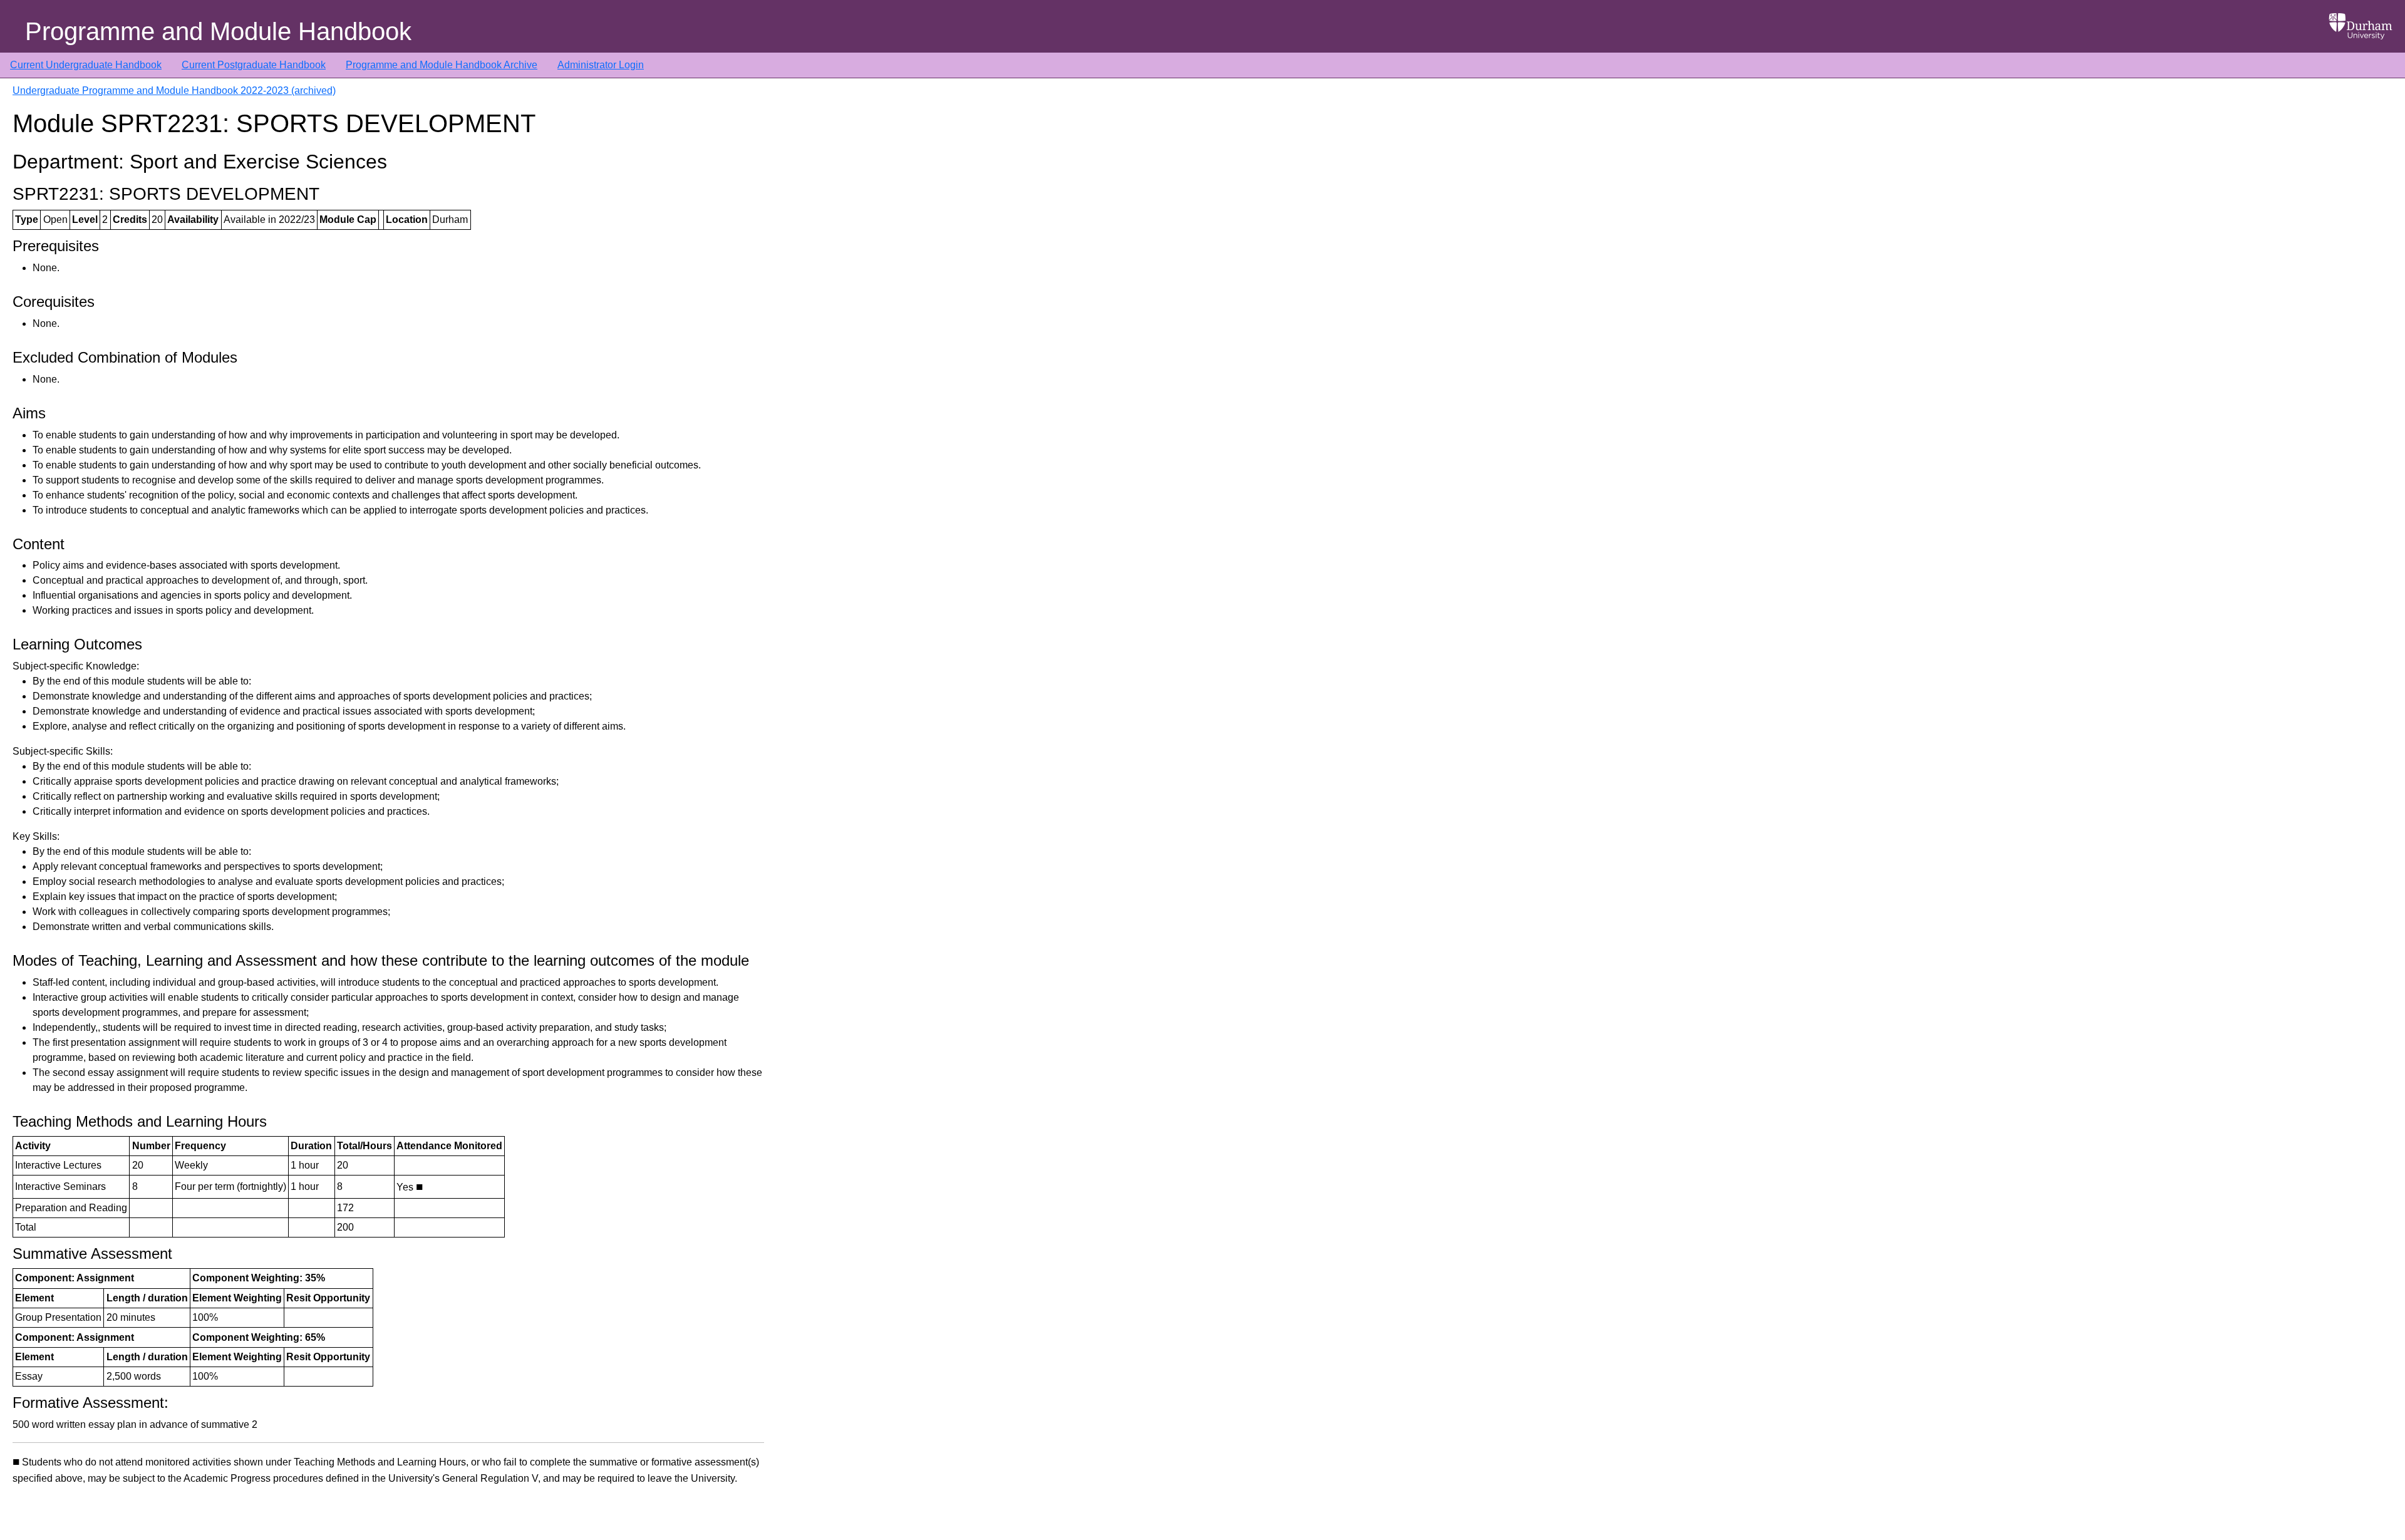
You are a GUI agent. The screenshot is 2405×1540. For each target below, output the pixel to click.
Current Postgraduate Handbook (254, 65)
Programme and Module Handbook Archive (442, 65)
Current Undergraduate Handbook (86, 65)
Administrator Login (601, 65)
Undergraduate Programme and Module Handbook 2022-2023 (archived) (174, 90)
